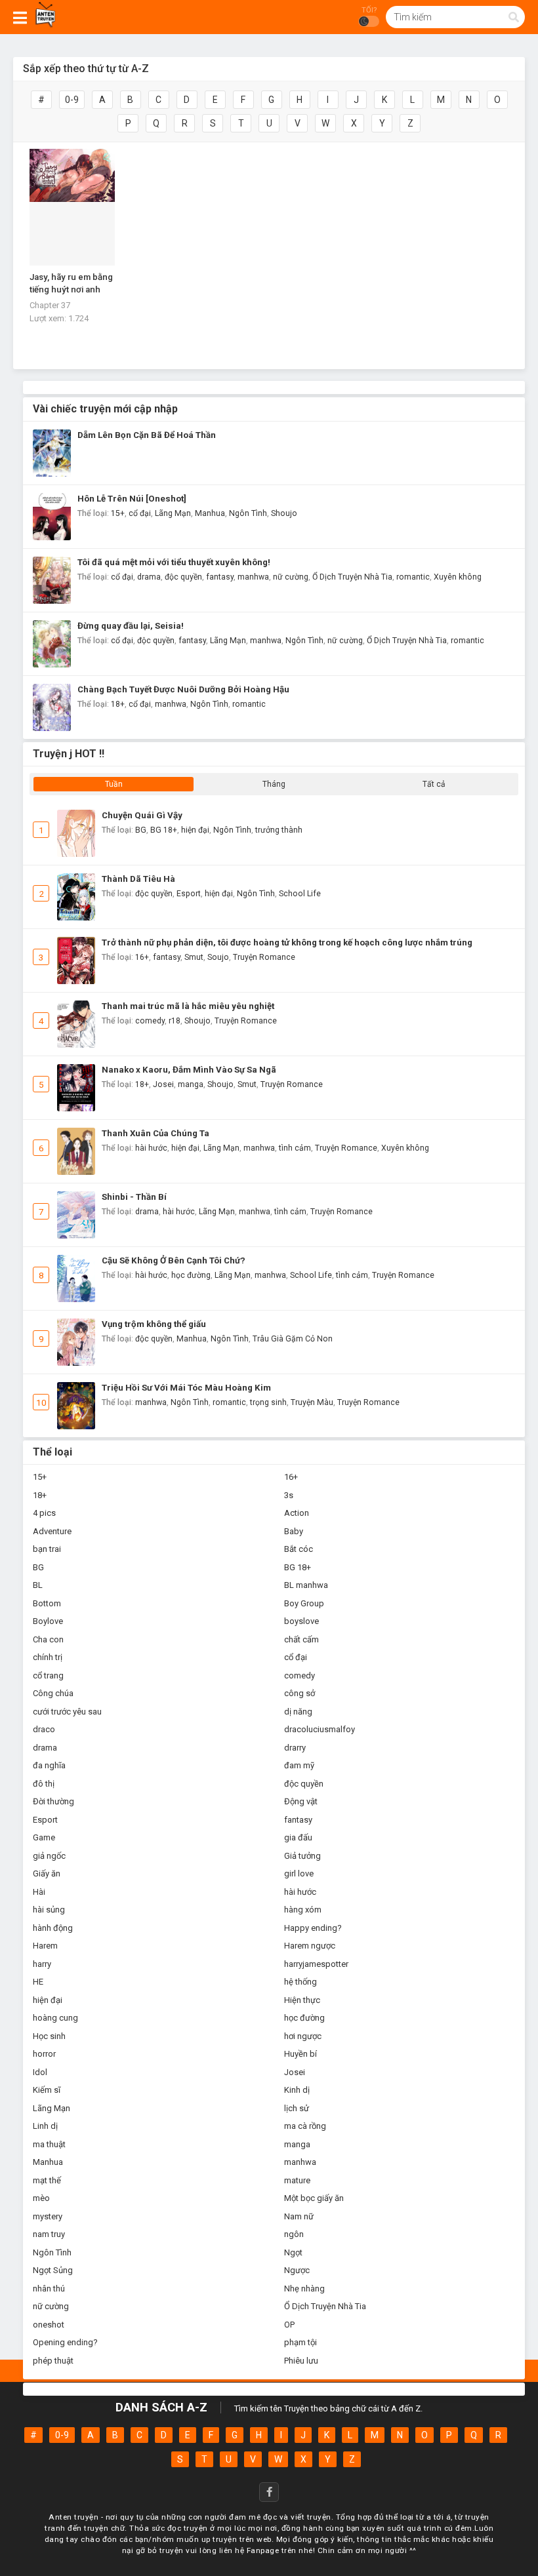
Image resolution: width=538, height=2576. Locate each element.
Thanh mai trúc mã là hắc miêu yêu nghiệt (188, 1006)
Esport (189, 894)
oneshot (49, 2325)
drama (149, 577)
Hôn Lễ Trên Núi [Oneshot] (132, 499)
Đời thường (53, 1801)
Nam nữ (299, 2216)
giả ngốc (49, 1856)
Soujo (218, 957)
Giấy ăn (47, 1873)
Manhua (210, 513)
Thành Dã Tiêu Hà (138, 879)
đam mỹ (299, 1765)
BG (141, 830)
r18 (175, 1021)
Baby (294, 1531)
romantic (413, 577)
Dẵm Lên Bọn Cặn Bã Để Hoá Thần (147, 435)
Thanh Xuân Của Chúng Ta (155, 1133)
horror (44, 2054)
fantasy (220, 577)
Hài (39, 1892)
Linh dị (45, 2126)
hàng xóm (303, 1910)
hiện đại (195, 830)
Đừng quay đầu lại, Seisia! (131, 626)
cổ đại (140, 513)
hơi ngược (303, 2036)
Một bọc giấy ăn (314, 2198)
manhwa (253, 577)
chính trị (48, 1657)
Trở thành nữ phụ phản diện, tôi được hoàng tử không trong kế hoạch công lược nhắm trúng (287, 942)
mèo (41, 2198)
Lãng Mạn (173, 513)
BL (38, 1585)
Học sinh (49, 2036)
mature (297, 2180)
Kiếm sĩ (47, 2090)
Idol (40, 2072)
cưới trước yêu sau (67, 1712)
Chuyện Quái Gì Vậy (142, 815)
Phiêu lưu (301, 2361)
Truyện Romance (264, 957)
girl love (299, 1873)
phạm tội (300, 2342)
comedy (150, 1021)
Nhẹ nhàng (304, 2289)
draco (44, 1729)
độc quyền (183, 577)
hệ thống (300, 1982)
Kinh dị (297, 2090)
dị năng (298, 1712)
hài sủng (49, 1910)
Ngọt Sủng (53, 2270)
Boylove (48, 1621)
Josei (163, 1084)
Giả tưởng (302, 1856)
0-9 (72, 100)
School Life (300, 894)
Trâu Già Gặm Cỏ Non (293, 1339)
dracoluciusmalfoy (320, 1729)
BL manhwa (306, 1585)
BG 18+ (164, 830)
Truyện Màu (312, 1402)
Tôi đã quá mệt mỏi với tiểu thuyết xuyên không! (174, 562)
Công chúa (53, 1693)
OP (289, 2325)
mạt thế (47, 2180)
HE (38, 1982)
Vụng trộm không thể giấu (154, 1324)
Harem (45, 1946)
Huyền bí (300, 2054)
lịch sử (297, 2108)
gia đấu (298, 1837)
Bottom (47, 1603)
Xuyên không (458, 577)
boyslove (301, 1621)
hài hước (151, 1148)
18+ (118, 704)
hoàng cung (55, 2018)
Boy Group (304, 1603)
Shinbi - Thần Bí (134, 1197)
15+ (118, 513)
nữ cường (291, 577)
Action (297, 1513)
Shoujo (284, 513)
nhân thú (49, 2289)
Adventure (52, 1531)
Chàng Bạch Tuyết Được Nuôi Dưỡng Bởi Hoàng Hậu (183, 689)
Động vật (301, 1801)
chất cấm (301, 1639)
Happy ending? (313, 1928)
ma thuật (49, 2144)
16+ (142, 957)
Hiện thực (302, 2000)
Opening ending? (65, 2342)
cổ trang (48, 1675)
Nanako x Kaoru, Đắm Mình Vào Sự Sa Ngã (189, 1070)
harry (42, 1964)
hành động (53, 1928)
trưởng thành (279, 830)
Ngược (297, 2270)
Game (44, 1837)
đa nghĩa (49, 1765)
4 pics (44, 1513)
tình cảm (295, 1148)
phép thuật (53, 2361)
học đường (191, 1275)
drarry (295, 1748)
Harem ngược (310, 1946)
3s (289, 1495)
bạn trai (47, 1549)
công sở (300, 1693)
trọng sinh (268, 1402)
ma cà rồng (305, 2126)
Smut (194, 957)
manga (191, 1084)
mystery (48, 2216)
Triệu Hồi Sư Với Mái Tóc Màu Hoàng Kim (186, 1388)
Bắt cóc (299, 1549)
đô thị (44, 1784)
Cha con (48, 1639)
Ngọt (293, 2252)
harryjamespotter (316, 1964)
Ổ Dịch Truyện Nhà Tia (352, 577)
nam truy (49, 2234)
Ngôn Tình (248, 513)
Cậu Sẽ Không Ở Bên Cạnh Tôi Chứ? (174, 1260)
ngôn (294, 2234)
